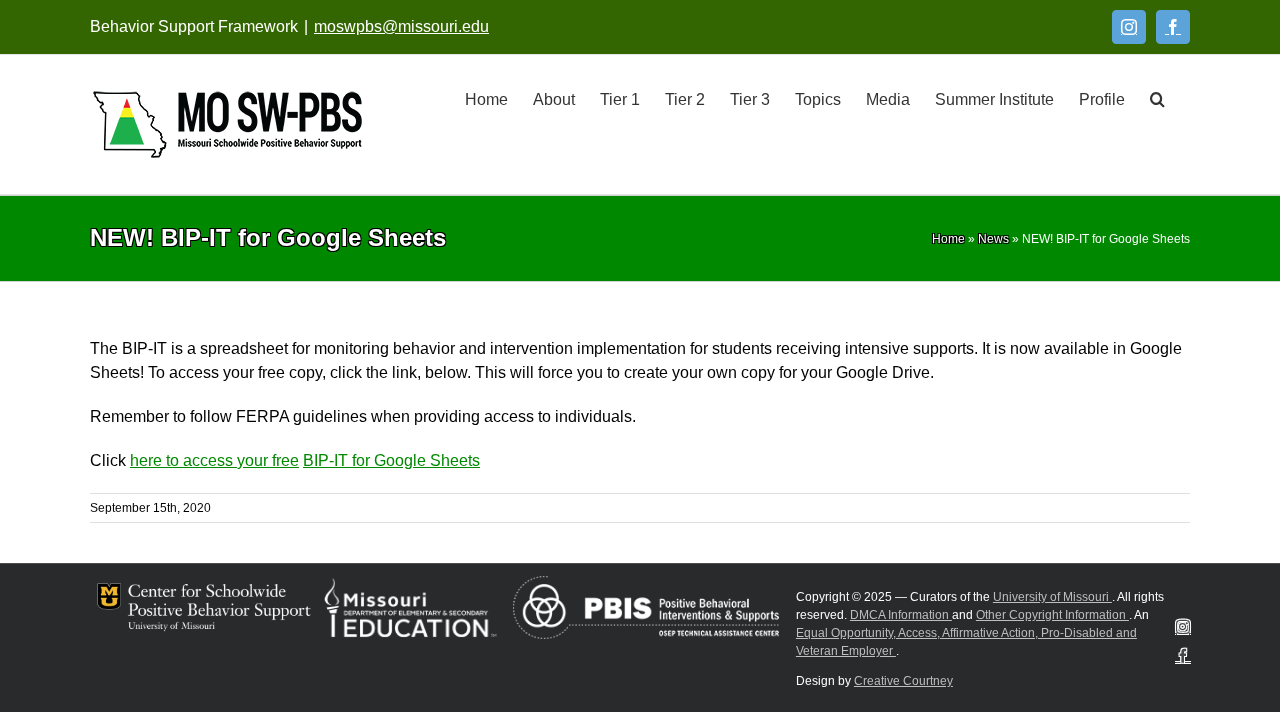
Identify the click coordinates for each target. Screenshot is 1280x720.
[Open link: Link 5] (227, 124)
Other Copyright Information (1052, 615)
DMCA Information (901, 615)
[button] (1157, 98)
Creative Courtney (903, 681)
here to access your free (214, 460)
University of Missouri (1052, 597)
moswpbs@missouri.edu (401, 26)
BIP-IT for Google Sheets (391, 460)
